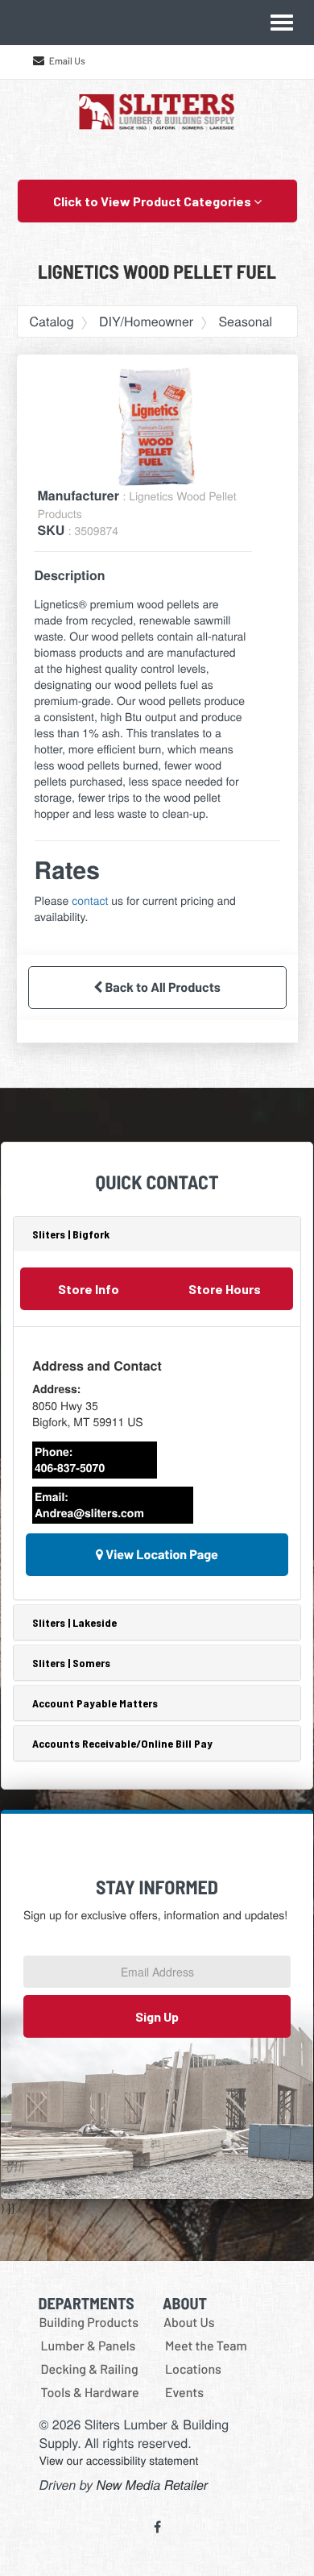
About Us (189, 2323)
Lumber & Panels (89, 2346)
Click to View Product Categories (153, 201)
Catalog (52, 321)
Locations (193, 2369)
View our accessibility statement (119, 2460)
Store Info (89, 1289)
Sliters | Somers (71, 1663)
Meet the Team (206, 2346)
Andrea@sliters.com (89, 1513)
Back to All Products (161, 987)
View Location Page (161, 1555)
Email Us (67, 61)
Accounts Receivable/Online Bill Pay (122, 1743)
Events (184, 2393)
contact (90, 900)
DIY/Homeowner (146, 321)
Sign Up (157, 2016)
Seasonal (245, 321)
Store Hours (225, 1289)
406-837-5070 (70, 1468)
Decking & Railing (90, 2369)
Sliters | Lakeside (74, 1622)
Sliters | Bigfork (71, 1234)
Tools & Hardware (90, 2393)
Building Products (89, 2323)
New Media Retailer (153, 2485)
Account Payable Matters (95, 1703)
